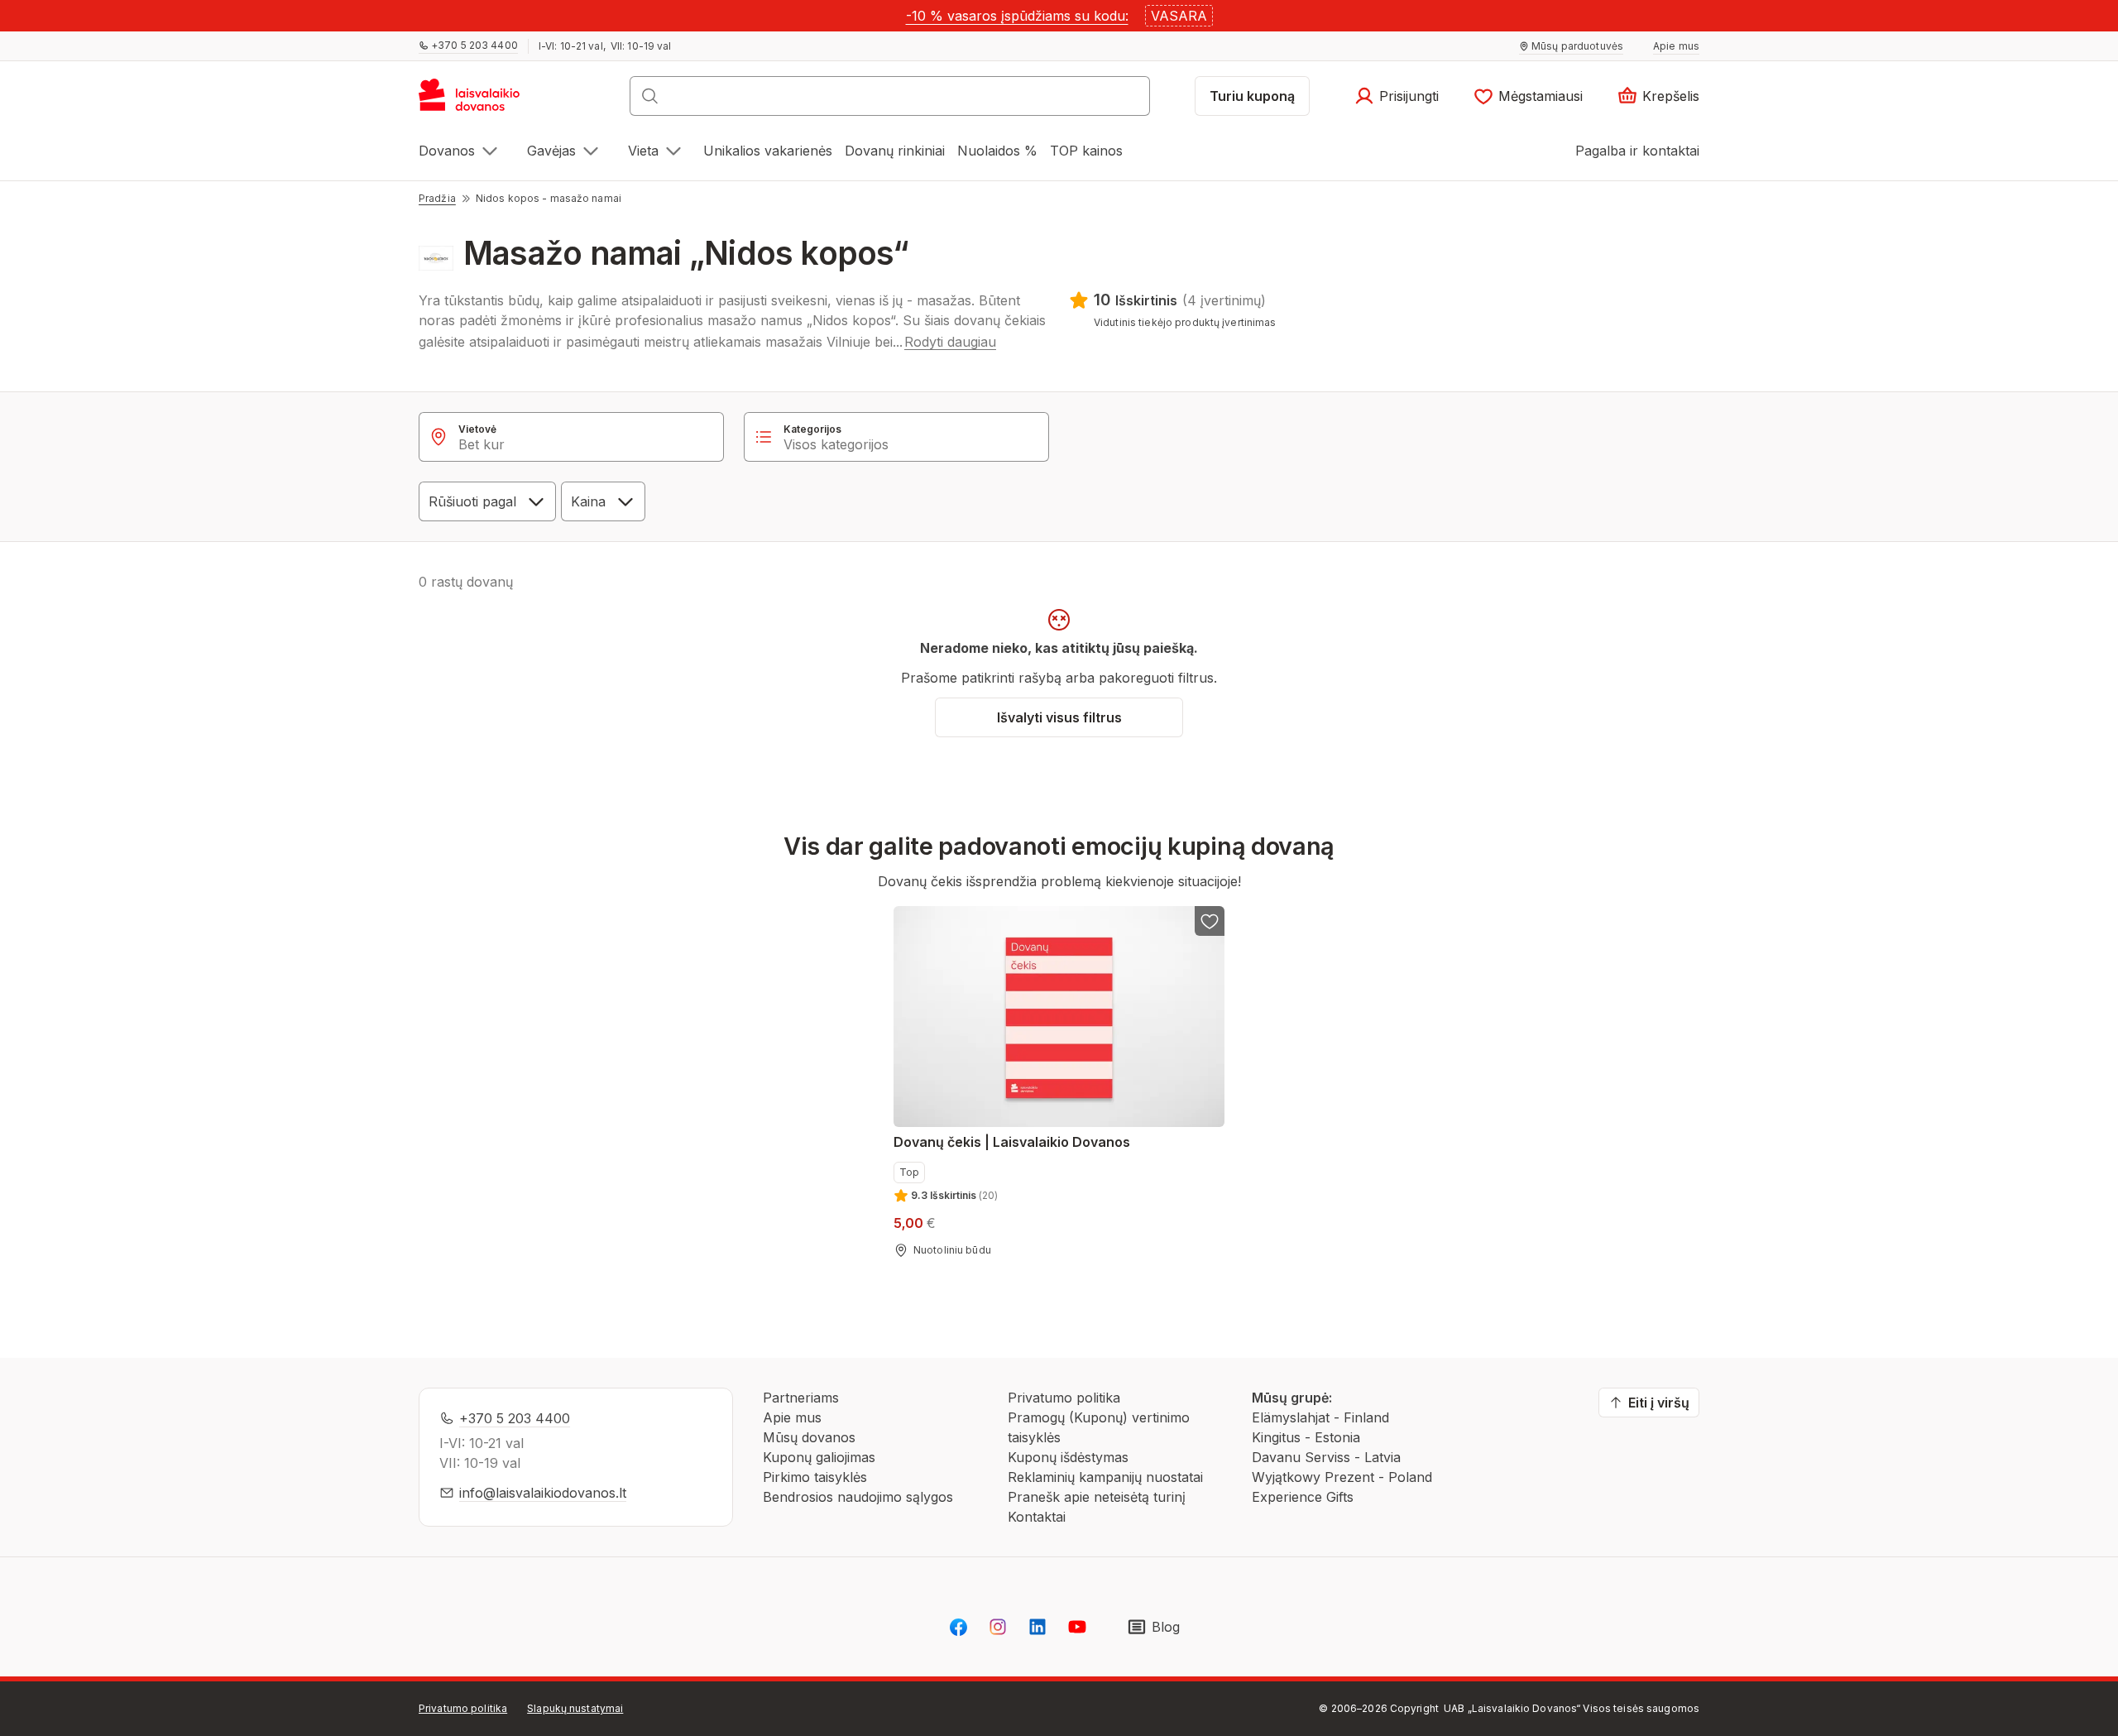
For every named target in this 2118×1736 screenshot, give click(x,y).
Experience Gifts (1303, 1497)
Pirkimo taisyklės (815, 1477)
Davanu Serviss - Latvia (1326, 1457)
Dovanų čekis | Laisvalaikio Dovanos (1012, 1142)
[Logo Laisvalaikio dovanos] (477, 101)
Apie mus (792, 1417)
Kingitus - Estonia (1306, 1437)
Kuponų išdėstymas (1068, 1457)
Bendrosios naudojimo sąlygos (858, 1497)
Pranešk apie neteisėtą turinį (1097, 1497)
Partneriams (801, 1398)
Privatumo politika (1064, 1398)
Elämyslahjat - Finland (1320, 1417)
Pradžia (437, 198)
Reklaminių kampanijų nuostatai (1105, 1477)
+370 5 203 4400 (515, 1418)
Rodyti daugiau (950, 342)
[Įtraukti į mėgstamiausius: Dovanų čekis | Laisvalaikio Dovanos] (1210, 921)
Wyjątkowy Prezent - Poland (1342, 1477)
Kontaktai (1037, 1517)
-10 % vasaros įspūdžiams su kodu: (1017, 16)
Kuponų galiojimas (819, 1457)
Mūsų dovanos (809, 1437)
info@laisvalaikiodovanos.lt (543, 1493)
